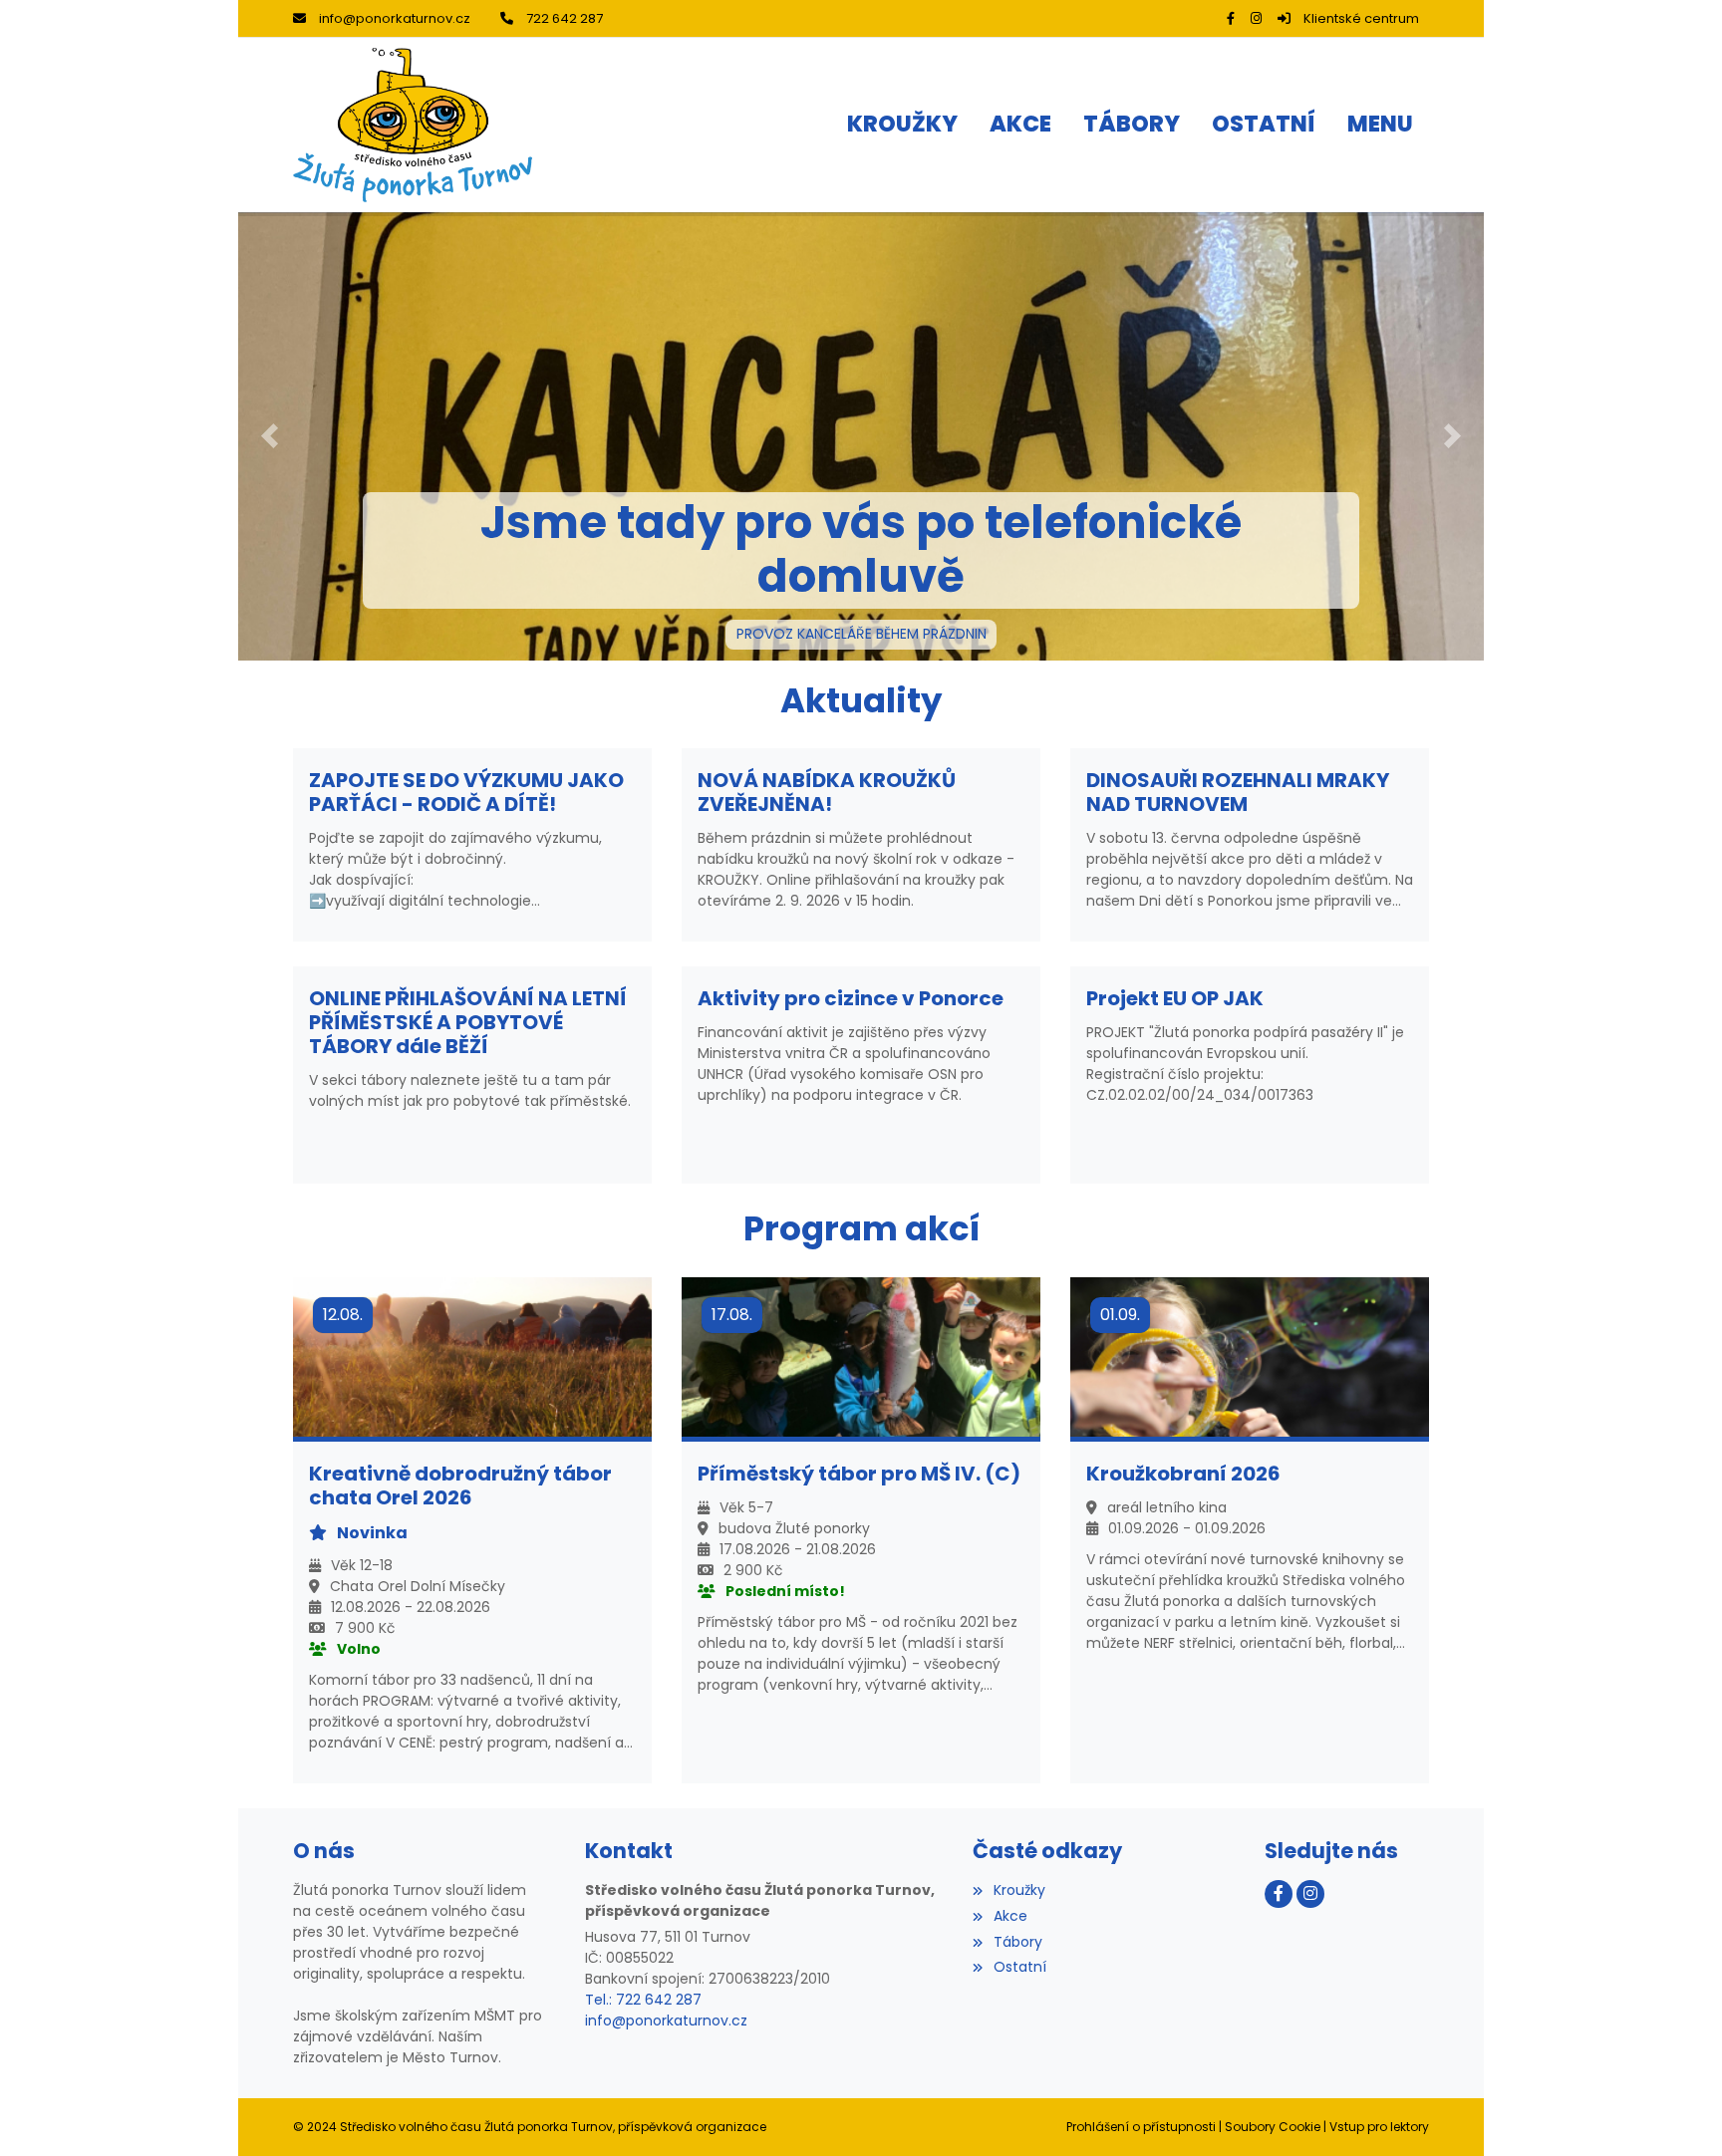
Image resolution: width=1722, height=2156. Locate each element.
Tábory (1017, 1942)
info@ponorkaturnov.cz (395, 18)
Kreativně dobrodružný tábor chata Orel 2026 (460, 1485)
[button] (1380, 126)
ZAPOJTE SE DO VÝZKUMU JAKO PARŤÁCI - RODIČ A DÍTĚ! (466, 792)
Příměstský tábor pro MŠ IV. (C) (859, 1474)
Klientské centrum (1361, 18)
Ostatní (1019, 1967)
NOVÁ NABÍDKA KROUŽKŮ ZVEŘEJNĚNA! (827, 792)
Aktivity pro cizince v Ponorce (851, 998)
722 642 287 (565, 18)
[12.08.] (472, 1356)
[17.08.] (861, 1356)
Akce (1010, 1916)
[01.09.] (1250, 1356)
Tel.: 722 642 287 (643, 2000)
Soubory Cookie (1273, 2127)
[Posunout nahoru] (1677, 2111)
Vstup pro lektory (1379, 2127)
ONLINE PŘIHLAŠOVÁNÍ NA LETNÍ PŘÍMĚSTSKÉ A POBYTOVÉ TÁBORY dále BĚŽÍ (468, 1022)
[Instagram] (1256, 18)
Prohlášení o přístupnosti (1141, 2127)
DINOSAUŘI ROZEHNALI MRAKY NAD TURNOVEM (1238, 792)
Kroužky (1019, 1890)
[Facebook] (1231, 18)
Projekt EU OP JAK (1175, 998)
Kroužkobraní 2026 (1183, 1474)
